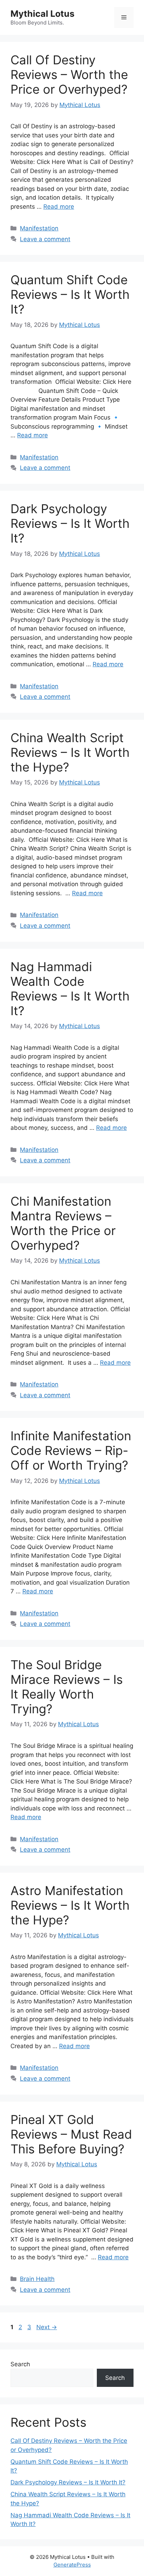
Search (20, 2364)
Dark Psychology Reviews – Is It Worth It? (70, 523)
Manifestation (39, 228)
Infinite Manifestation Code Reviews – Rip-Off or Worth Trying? (71, 1450)
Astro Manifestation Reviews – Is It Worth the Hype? (70, 1905)
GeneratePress (72, 2565)
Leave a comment (45, 239)
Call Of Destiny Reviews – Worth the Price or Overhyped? (69, 74)
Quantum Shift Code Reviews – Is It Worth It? (70, 294)
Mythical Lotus (42, 14)
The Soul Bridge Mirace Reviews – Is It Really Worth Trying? (67, 1687)
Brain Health (37, 2279)
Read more (59, 207)
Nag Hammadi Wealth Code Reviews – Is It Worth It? (70, 989)
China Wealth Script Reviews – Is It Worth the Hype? (70, 752)
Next (47, 2327)
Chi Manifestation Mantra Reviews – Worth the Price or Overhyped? (63, 1223)
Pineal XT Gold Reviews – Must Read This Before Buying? (71, 2134)
